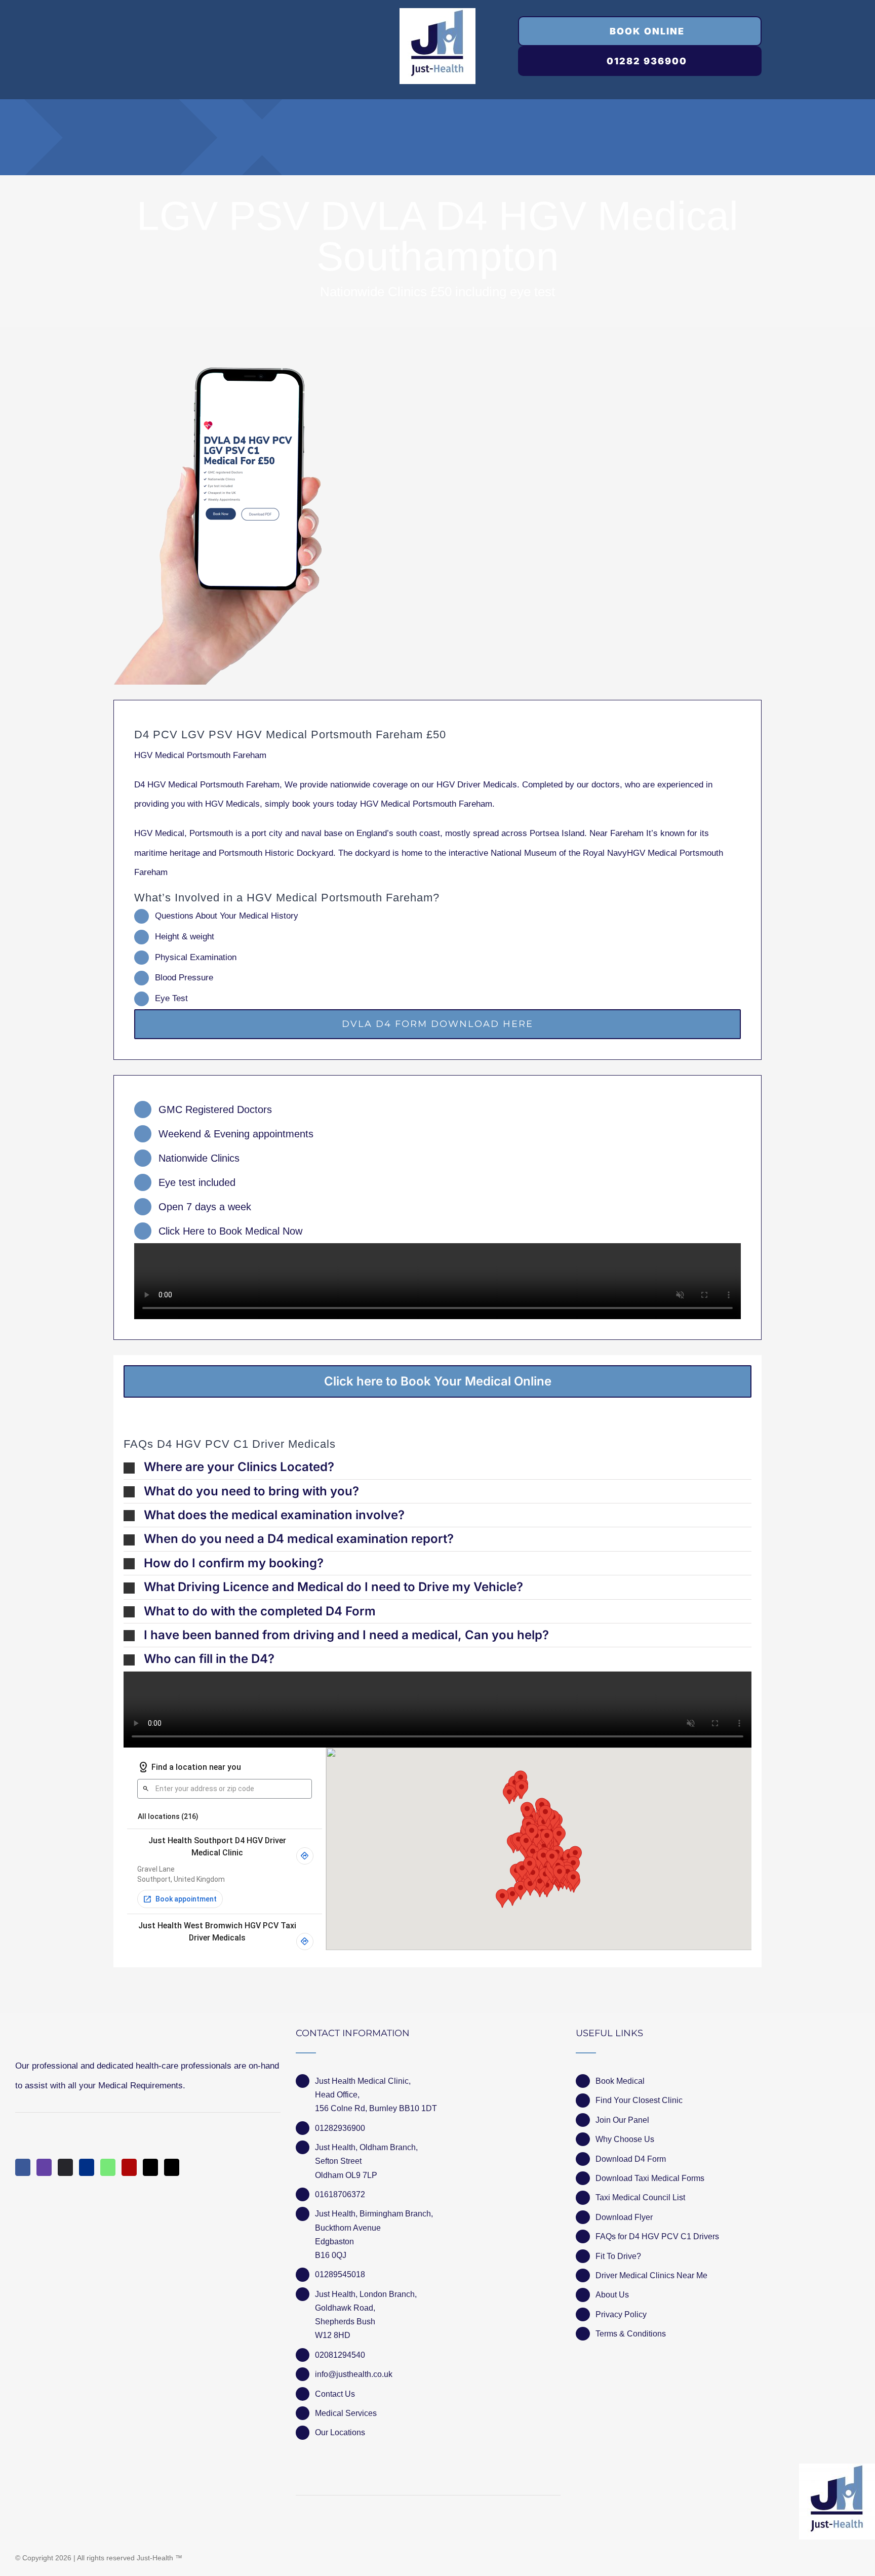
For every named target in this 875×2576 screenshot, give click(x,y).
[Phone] (172, 2167)
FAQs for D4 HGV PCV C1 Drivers (657, 2236)
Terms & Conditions (631, 2334)
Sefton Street (338, 2161)
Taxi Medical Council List (640, 2197)
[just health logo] (437, 12)
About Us (612, 2295)
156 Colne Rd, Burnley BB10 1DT (376, 2108)
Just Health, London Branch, (366, 2294)
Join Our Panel (622, 2120)
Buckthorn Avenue (348, 2228)
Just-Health (155, 2558)
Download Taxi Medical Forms (650, 2178)
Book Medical (620, 2081)
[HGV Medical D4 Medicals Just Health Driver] (218, 526)
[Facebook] (23, 2167)
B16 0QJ (331, 2255)
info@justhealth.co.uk (354, 2374)
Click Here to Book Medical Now (230, 1231)
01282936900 (340, 2128)
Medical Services (346, 2413)
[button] (437, 1467)
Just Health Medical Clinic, (363, 2081)
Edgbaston (334, 2242)
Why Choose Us (625, 2139)
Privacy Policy (621, 2314)
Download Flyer (624, 2217)
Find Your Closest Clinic (639, 2100)
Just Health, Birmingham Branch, (374, 2214)
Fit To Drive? (618, 2256)
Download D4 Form (631, 2159)
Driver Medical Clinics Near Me (651, 2275)
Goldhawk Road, (346, 2308)
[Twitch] (44, 2167)
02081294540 (340, 2355)
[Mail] (150, 2167)
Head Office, (337, 2095)
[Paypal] (87, 2167)
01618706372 (340, 2194)
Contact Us (335, 2394)
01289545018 (340, 2274)
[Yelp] (129, 2167)
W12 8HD (333, 2335)
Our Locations (340, 2432)
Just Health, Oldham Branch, (366, 2147)
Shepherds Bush (345, 2322)
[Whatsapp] (108, 2167)
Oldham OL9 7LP (346, 2175)
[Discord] (65, 2167)
